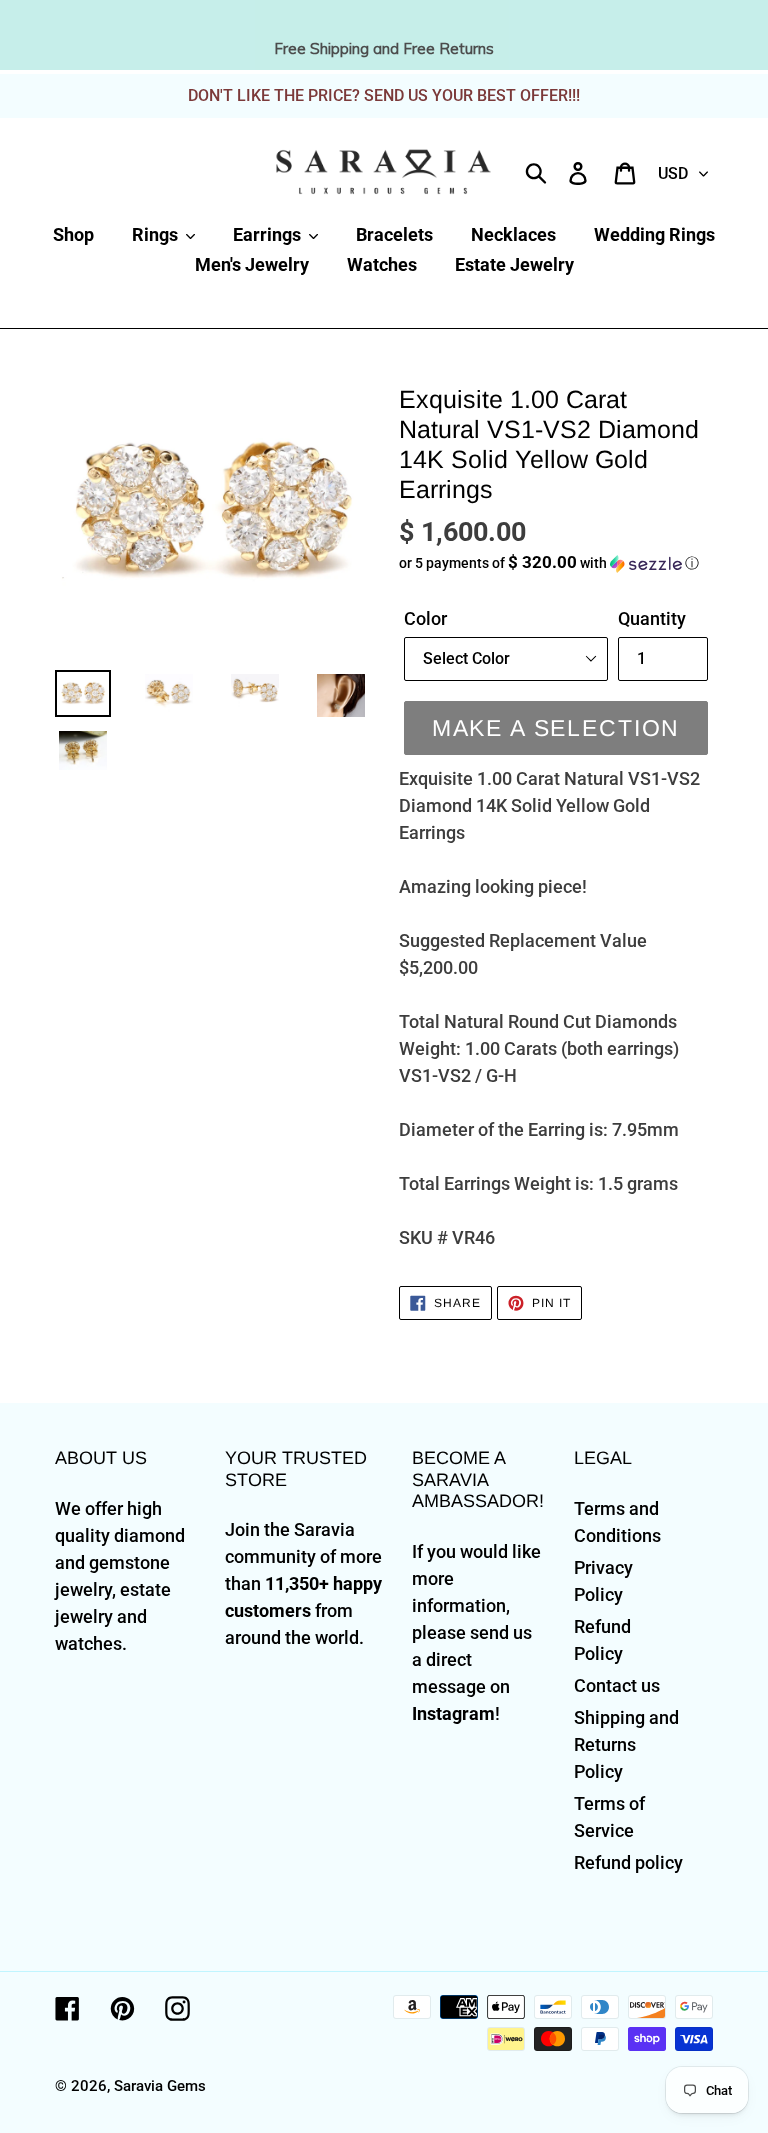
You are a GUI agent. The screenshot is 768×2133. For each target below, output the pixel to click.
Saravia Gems (160, 2086)
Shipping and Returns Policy (626, 1744)
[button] (556, 563)
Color (425, 618)
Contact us (617, 1685)
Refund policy (628, 1862)
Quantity (652, 618)
